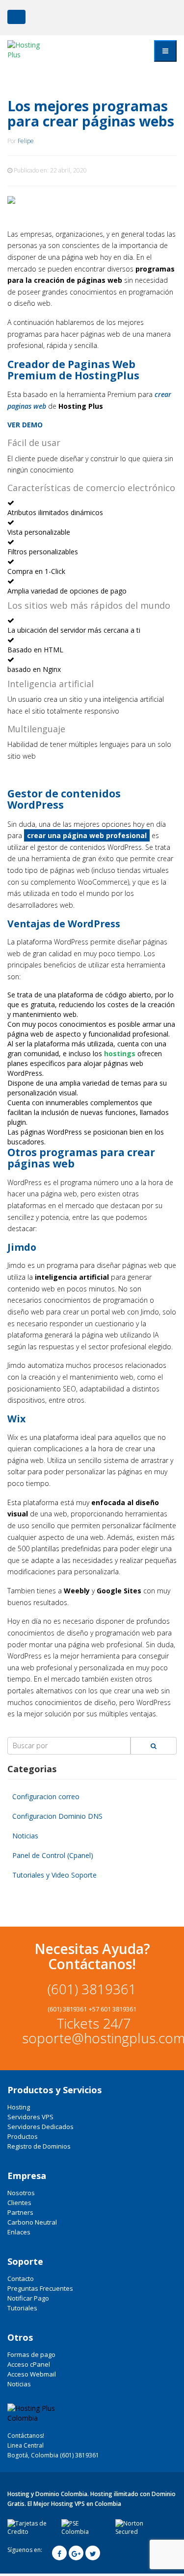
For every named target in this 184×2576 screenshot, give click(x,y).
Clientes (19, 2203)
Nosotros (21, 2193)
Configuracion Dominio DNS (57, 1816)
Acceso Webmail (32, 2374)
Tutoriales (22, 2308)
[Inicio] (31, 50)
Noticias (25, 1836)
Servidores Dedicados (40, 2127)
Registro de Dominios (39, 2146)
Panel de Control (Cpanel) (53, 1855)
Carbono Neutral (32, 2222)
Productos (23, 2136)
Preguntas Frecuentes (40, 2288)
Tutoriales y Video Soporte (54, 1875)
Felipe (26, 141)
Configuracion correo (46, 1796)
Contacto (21, 2279)
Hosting (19, 2107)
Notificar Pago (28, 2298)
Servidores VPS (30, 2117)
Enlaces (19, 2232)
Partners (20, 2212)
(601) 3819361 (92, 1989)
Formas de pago (31, 2354)
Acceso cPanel (29, 2364)
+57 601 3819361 (113, 2009)
